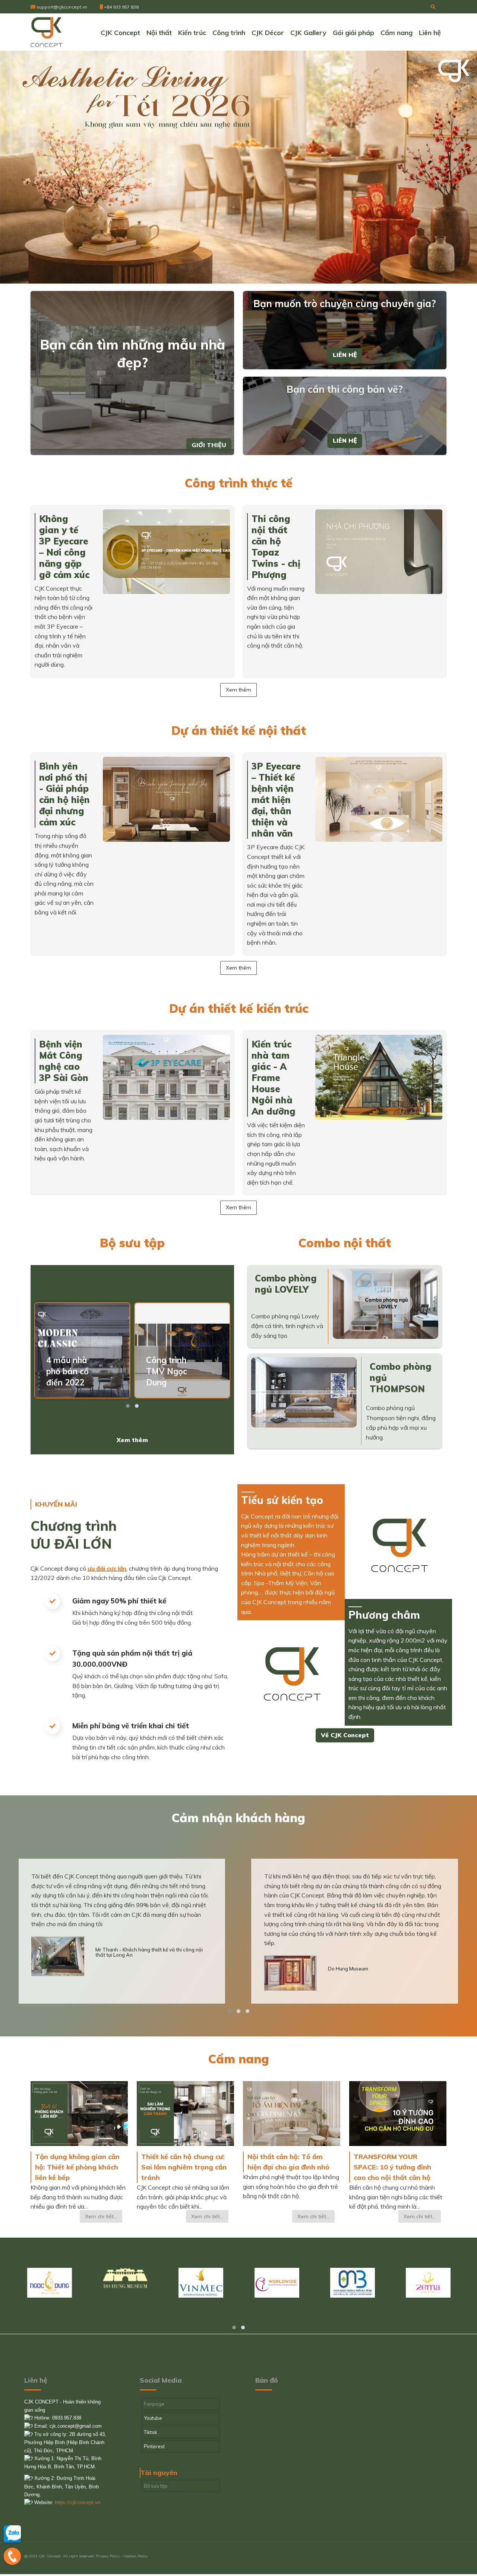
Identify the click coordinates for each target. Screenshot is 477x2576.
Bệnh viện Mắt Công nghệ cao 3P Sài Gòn (64, 1061)
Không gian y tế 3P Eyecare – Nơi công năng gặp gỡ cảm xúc (64, 547)
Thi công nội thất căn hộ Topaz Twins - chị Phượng (276, 547)
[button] (128, 1406)
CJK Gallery (308, 33)
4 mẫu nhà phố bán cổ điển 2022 (67, 1371)
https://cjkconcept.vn (78, 2502)
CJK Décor (268, 33)
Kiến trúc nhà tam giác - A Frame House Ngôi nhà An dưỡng (274, 1078)
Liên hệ (430, 33)
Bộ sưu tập (156, 2486)
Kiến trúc (192, 33)
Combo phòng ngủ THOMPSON (401, 1378)
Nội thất (159, 33)
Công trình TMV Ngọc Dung (167, 1371)
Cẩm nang (397, 33)
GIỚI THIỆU (209, 445)
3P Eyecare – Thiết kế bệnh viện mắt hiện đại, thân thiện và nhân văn (276, 800)
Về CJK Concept (345, 1735)
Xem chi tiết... (101, 2216)
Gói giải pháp (353, 33)
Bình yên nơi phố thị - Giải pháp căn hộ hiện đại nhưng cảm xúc (64, 794)
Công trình (229, 33)
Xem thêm (238, 690)
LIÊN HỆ (345, 355)
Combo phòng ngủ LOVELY (286, 1284)
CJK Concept (120, 33)
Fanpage (154, 2404)
